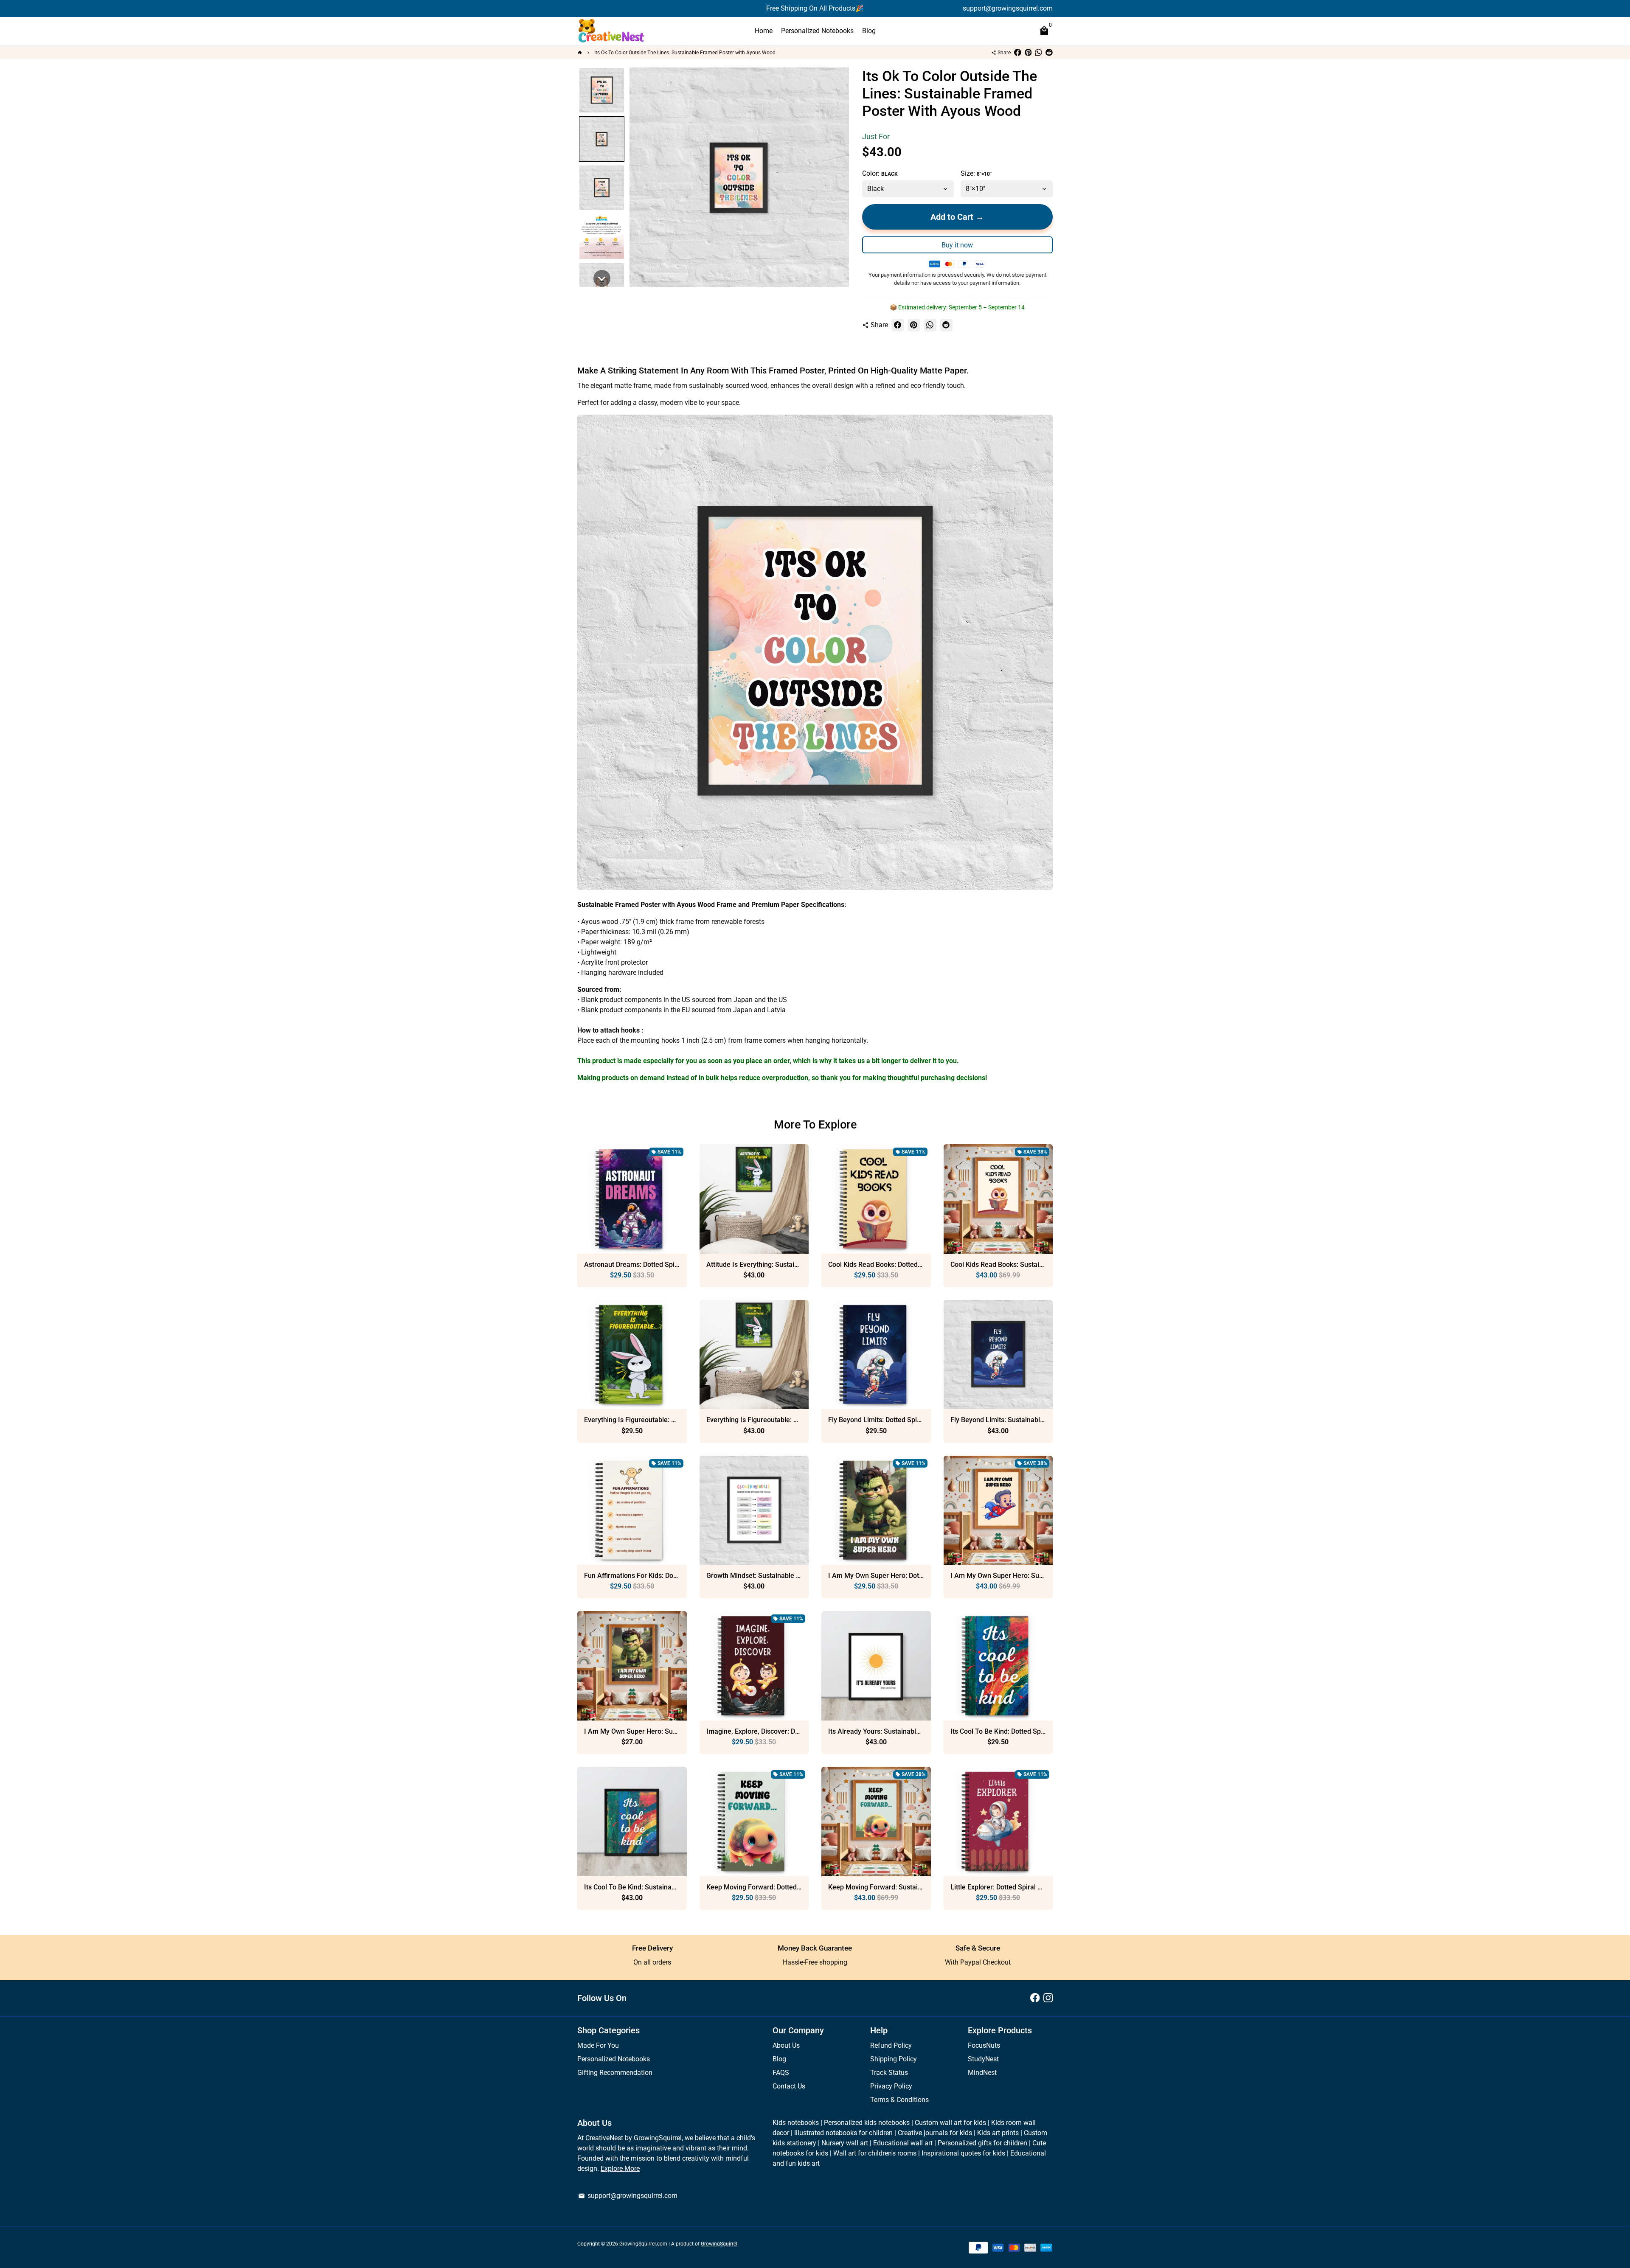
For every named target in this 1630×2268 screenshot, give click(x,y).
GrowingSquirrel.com (643, 2244)
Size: (976, 173)
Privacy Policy (891, 2086)
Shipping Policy (894, 2059)
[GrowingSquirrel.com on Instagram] (1048, 1998)
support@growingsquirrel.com (628, 2196)
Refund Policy (891, 2045)
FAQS (781, 2073)
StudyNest (983, 2059)
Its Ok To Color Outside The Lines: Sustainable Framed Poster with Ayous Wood (685, 53)
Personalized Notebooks (817, 31)
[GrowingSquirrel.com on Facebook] (1035, 1998)
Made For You (598, 2045)
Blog (869, 31)
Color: (880, 173)
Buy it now (957, 245)
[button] (602, 90)
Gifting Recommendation (615, 2073)
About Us (786, 2045)
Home (764, 31)
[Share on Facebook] (1018, 53)
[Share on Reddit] (1049, 53)
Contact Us (789, 2086)
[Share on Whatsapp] (1038, 53)
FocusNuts (984, 2045)
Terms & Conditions (899, 2100)
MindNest (982, 2073)
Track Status (889, 2073)
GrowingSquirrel (719, 2244)
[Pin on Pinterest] (1028, 53)
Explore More (620, 2168)
